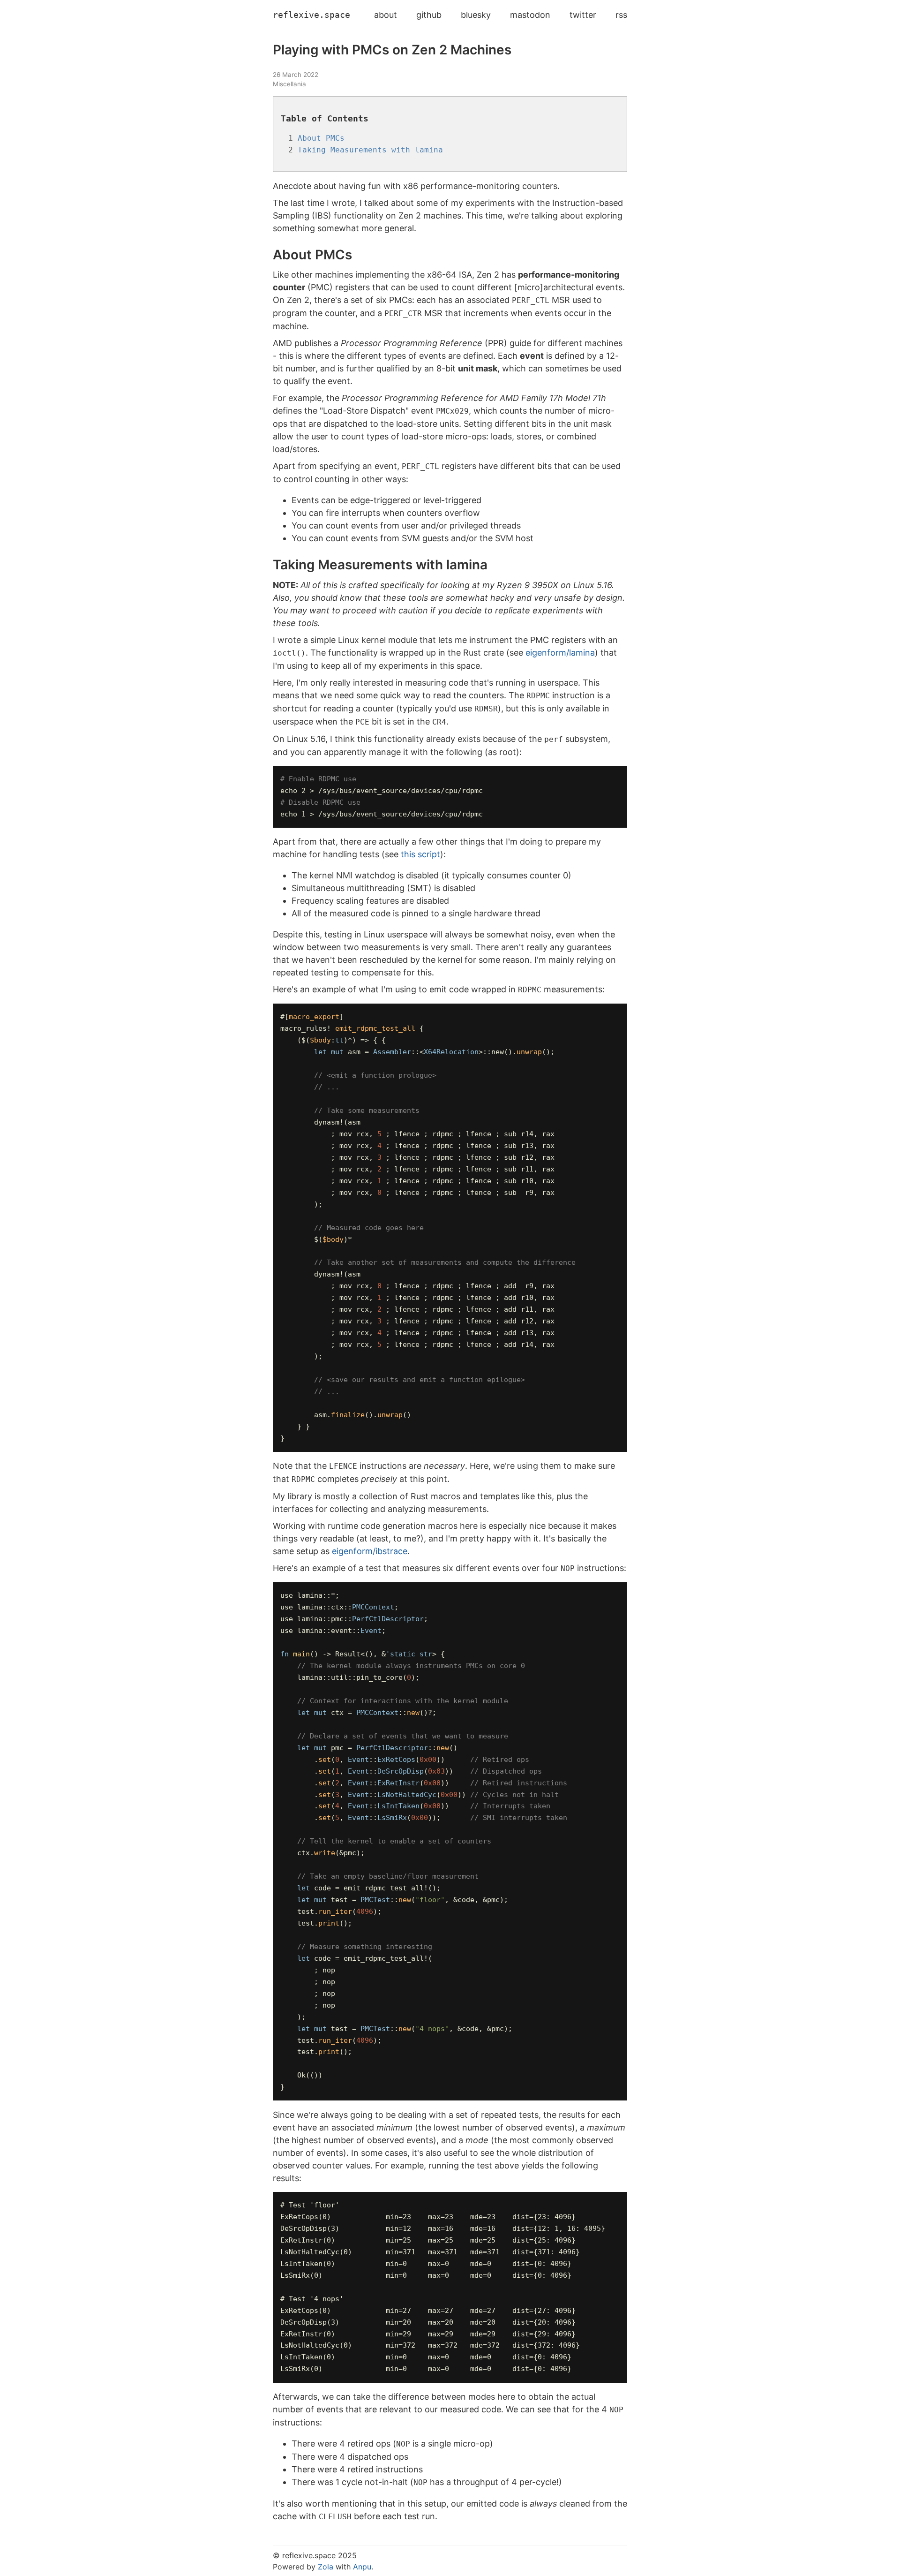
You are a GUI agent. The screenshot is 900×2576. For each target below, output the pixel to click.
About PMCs (321, 138)
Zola (326, 2567)
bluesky (476, 15)
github (429, 15)
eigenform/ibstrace (370, 1551)
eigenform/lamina (560, 653)
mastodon (530, 15)
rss (621, 15)
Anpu (362, 2567)
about (386, 15)
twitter (583, 15)
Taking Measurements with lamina (370, 150)
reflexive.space (311, 15)
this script (420, 854)
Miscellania (289, 84)
